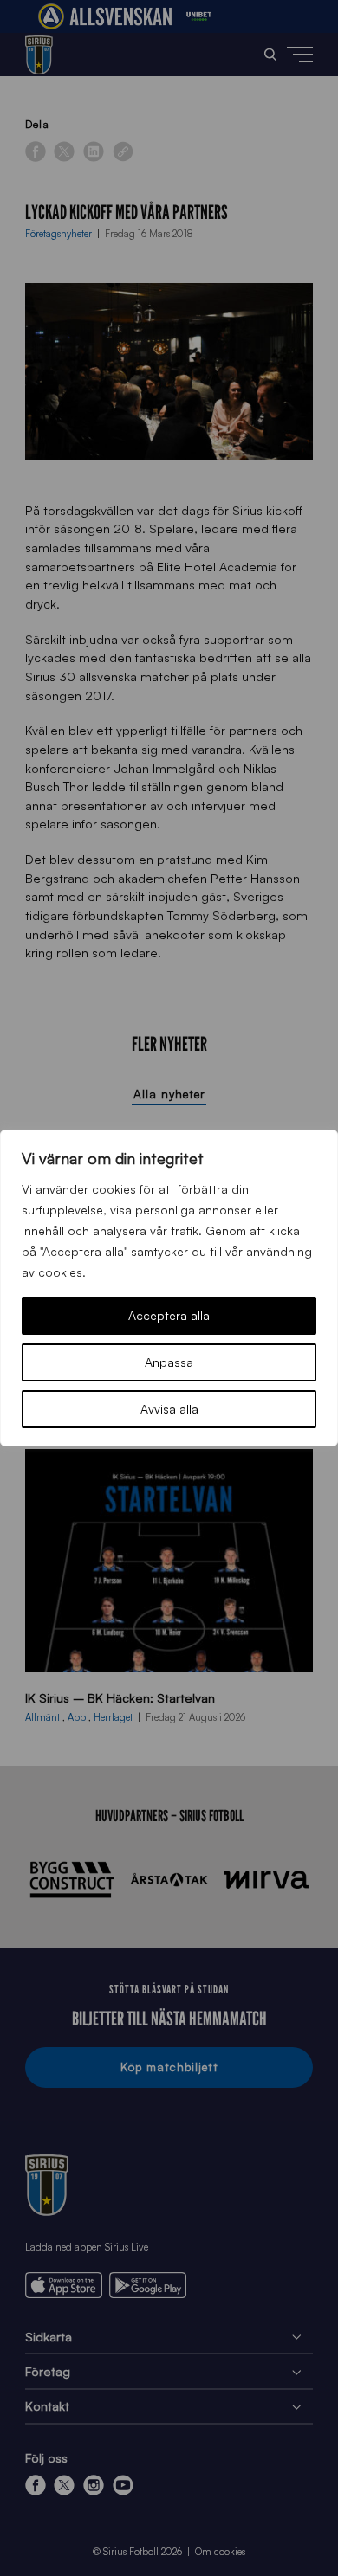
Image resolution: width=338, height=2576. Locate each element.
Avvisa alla (169, 1409)
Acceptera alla (169, 1315)
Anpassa (169, 1362)
